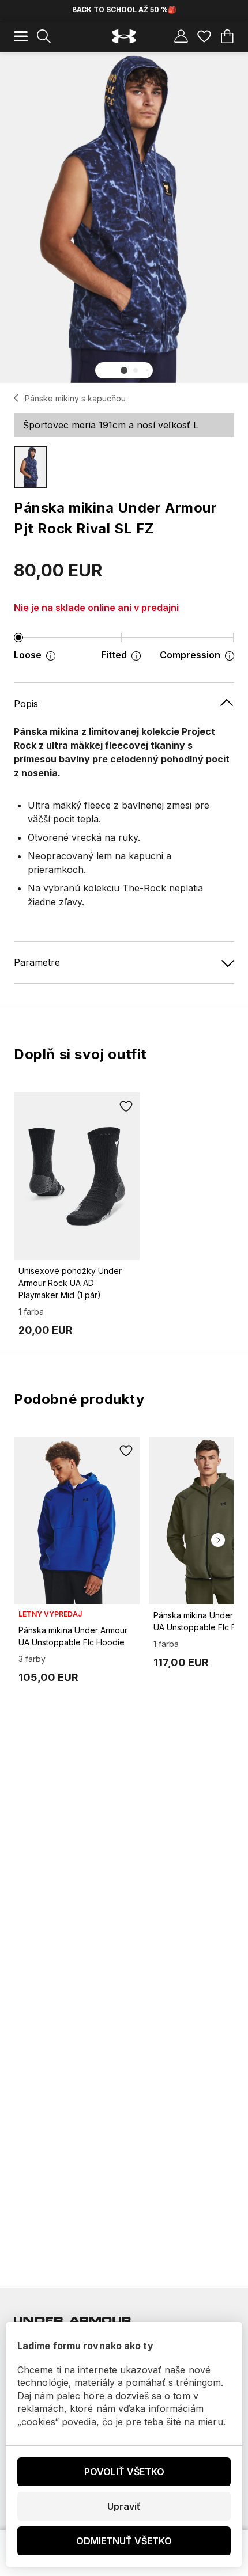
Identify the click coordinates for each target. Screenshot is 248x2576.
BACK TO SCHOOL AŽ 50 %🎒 (124, 10)
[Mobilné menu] (21, 36)
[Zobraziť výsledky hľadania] (44, 36)
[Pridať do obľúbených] (126, 1106)
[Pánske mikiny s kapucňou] (16, 398)
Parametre (37, 962)
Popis (26, 704)
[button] (124, 370)
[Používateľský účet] (181, 36)
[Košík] (227, 36)
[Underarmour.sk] (124, 37)
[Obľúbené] (204, 36)
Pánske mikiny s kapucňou (75, 398)
